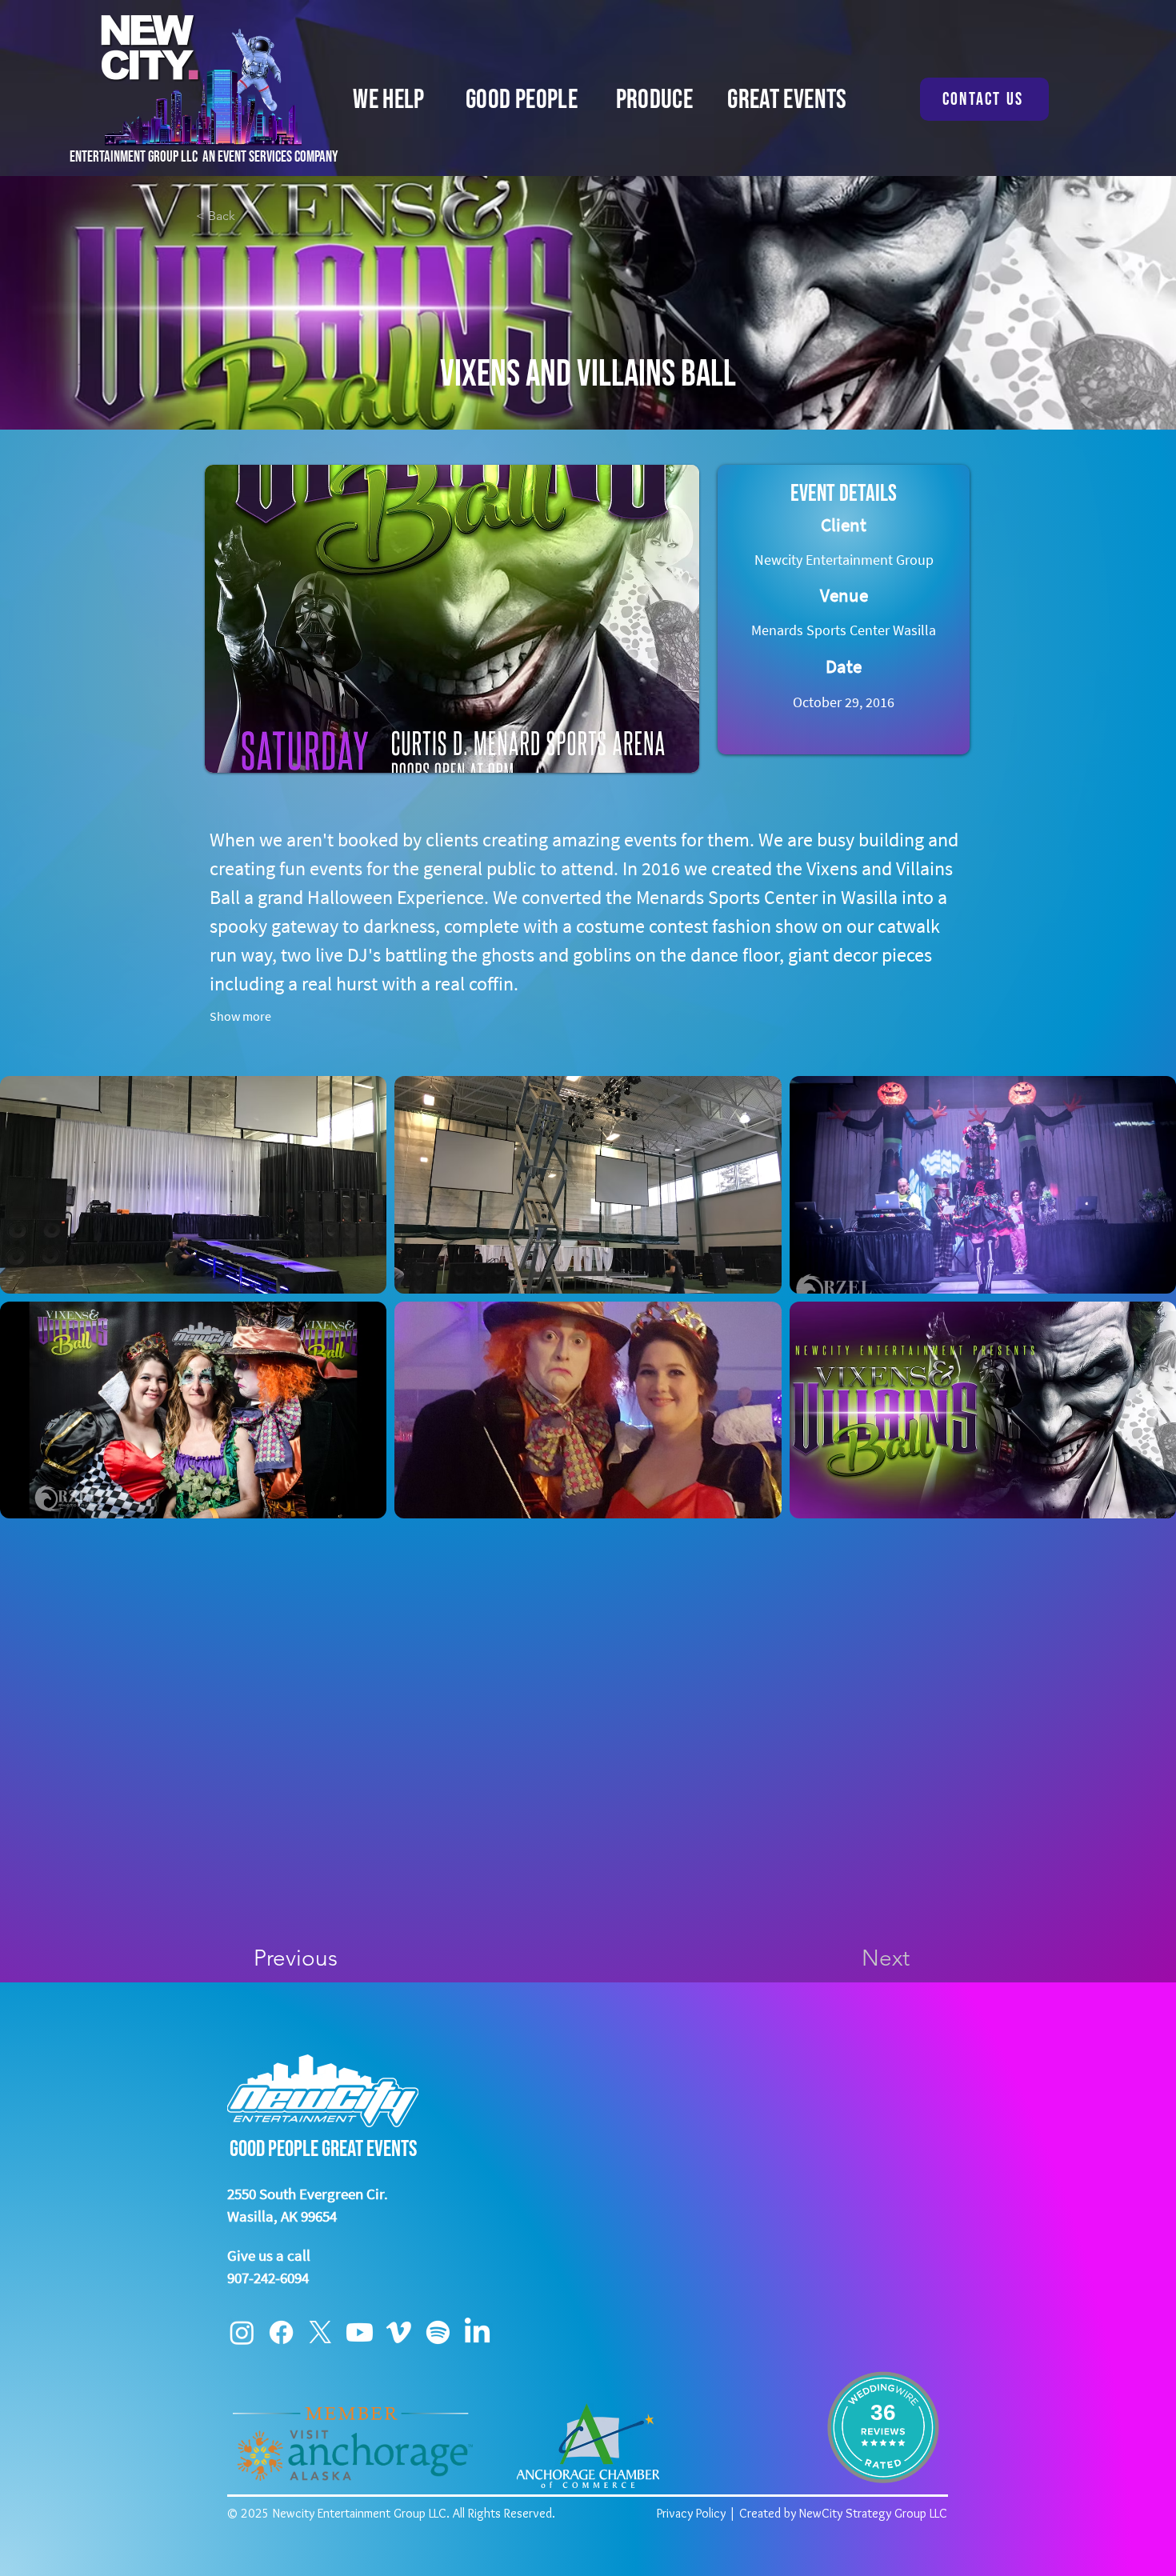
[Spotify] (438, 2332)
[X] (320, 2332)
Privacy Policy (691, 2513)
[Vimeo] (399, 2332)
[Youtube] (360, 2332)
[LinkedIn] (477, 2332)
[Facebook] (281, 2332)
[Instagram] (242, 2332)
